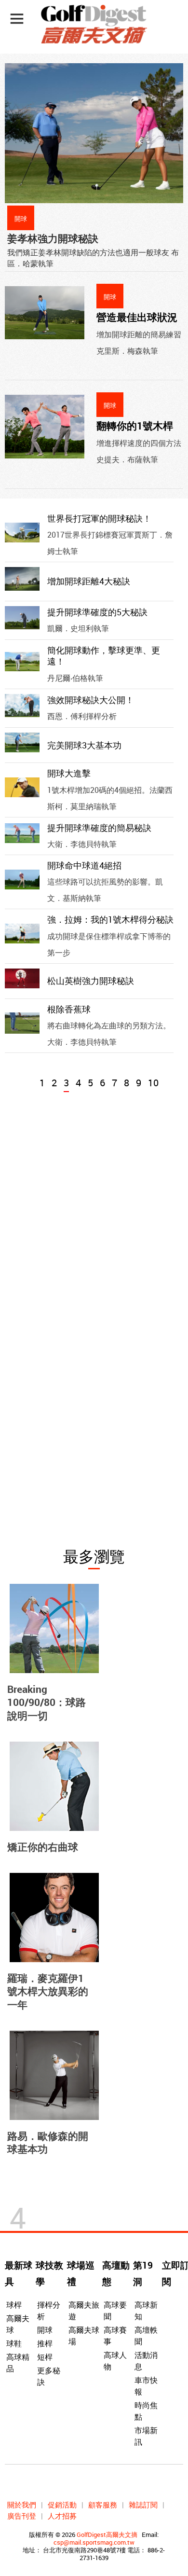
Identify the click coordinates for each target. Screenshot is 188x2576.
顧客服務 (103, 2505)
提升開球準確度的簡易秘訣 (99, 828)
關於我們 (22, 2505)
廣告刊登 (22, 2516)
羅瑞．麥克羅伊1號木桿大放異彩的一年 (48, 1991)
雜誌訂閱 (143, 2505)
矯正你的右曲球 (43, 1847)
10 (153, 1083)
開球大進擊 (69, 773)
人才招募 (62, 2516)
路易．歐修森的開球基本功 (48, 2142)
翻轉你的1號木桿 (135, 426)
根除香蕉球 (69, 1009)
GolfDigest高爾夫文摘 (107, 2534)
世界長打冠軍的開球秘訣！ (99, 518)
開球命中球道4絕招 (84, 865)
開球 (45, 2330)
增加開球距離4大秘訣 (89, 581)
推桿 (45, 2343)
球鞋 (14, 2343)
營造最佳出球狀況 (137, 317)
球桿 (14, 2305)
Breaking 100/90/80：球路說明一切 (47, 1702)
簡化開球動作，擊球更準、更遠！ (104, 656)
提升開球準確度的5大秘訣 (97, 612)
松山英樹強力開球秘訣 (91, 981)
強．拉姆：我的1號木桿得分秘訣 (110, 919)
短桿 (45, 2357)
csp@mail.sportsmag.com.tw (94, 2542)
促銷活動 (62, 2505)
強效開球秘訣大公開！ (91, 700)
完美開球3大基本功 (84, 745)
